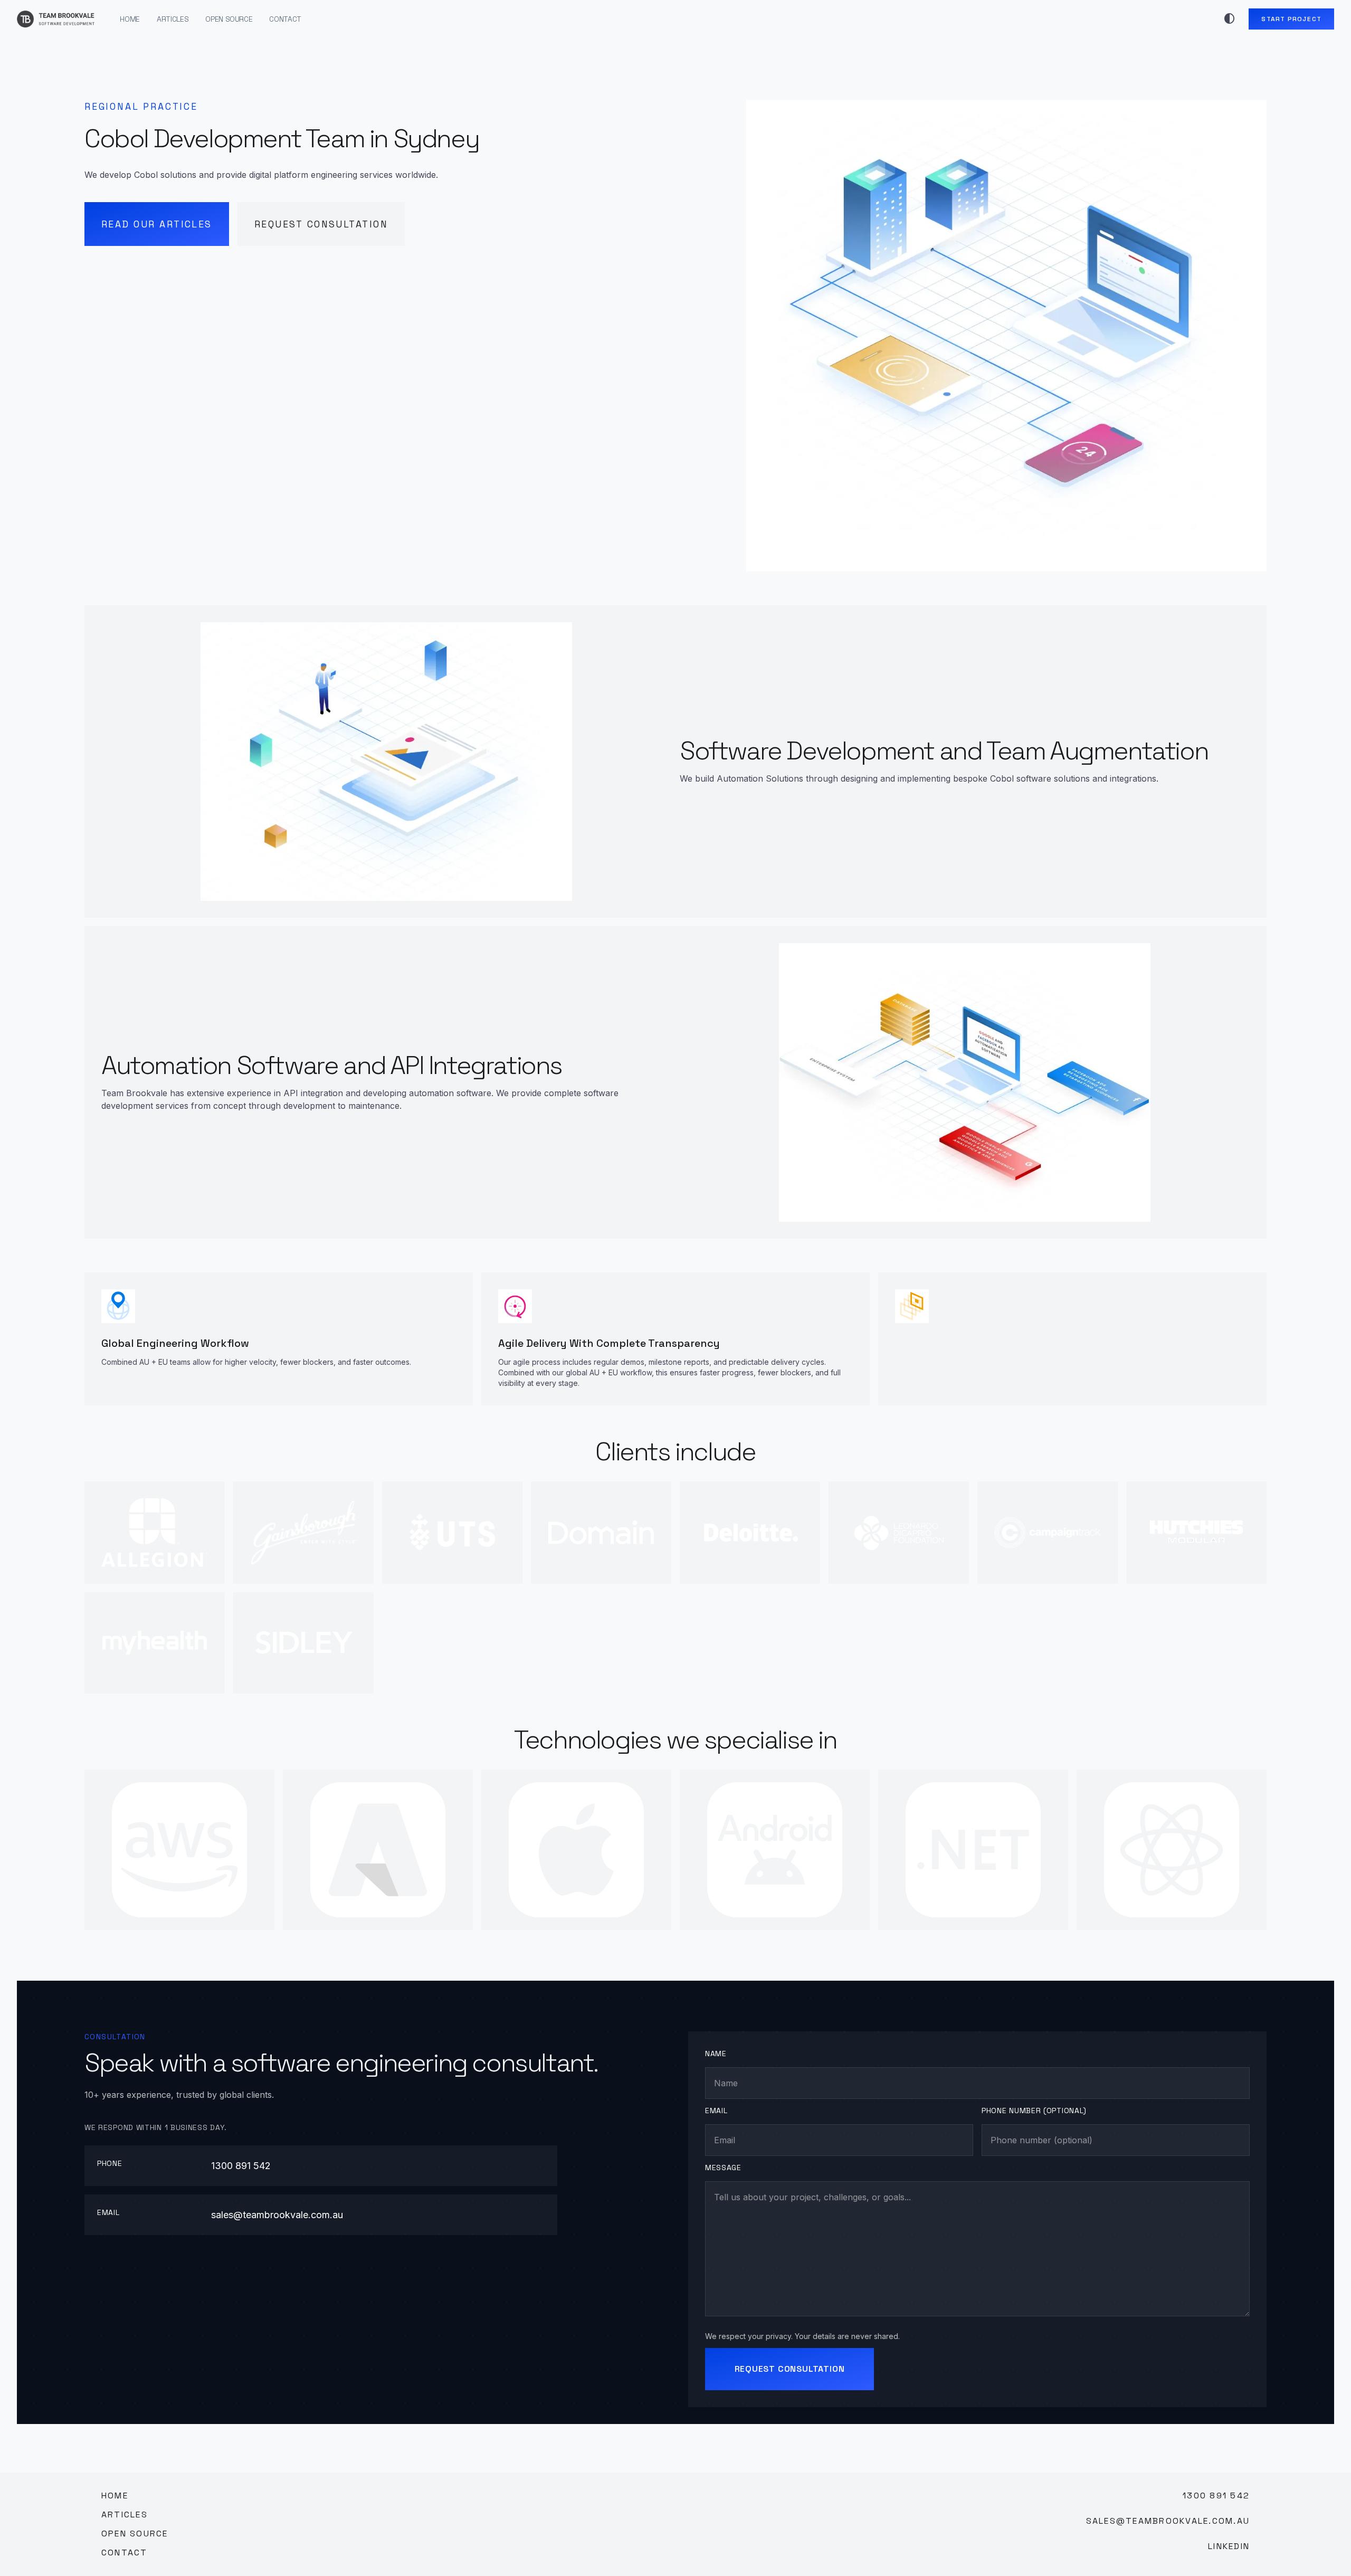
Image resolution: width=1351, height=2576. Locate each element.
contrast (1230, 19)
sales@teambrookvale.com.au (277, 2215)
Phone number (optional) (1034, 2111)
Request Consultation (321, 224)
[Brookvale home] (56, 19)
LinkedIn (1229, 2546)
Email (716, 2111)
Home (130, 19)
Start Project (1291, 19)
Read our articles (157, 224)
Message (723, 2168)
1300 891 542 (241, 2166)
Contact (285, 19)
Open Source (229, 19)
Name (716, 2054)
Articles (173, 19)
